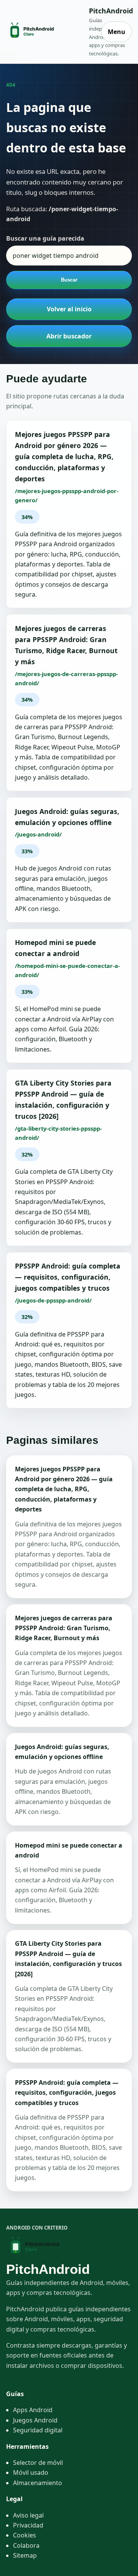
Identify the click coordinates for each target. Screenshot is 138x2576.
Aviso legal (28, 2515)
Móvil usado (31, 2472)
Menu (117, 32)
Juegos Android (35, 2420)
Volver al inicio (69, 309)
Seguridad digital (38, 2430)
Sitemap (25, 2555)
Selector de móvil (38, 2463)
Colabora (26, 2545)
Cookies (25, 2535)
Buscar (69, 280)
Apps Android (33, 2410)
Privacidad (28, 2525)
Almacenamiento (38, 2483)
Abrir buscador (69, 336)
